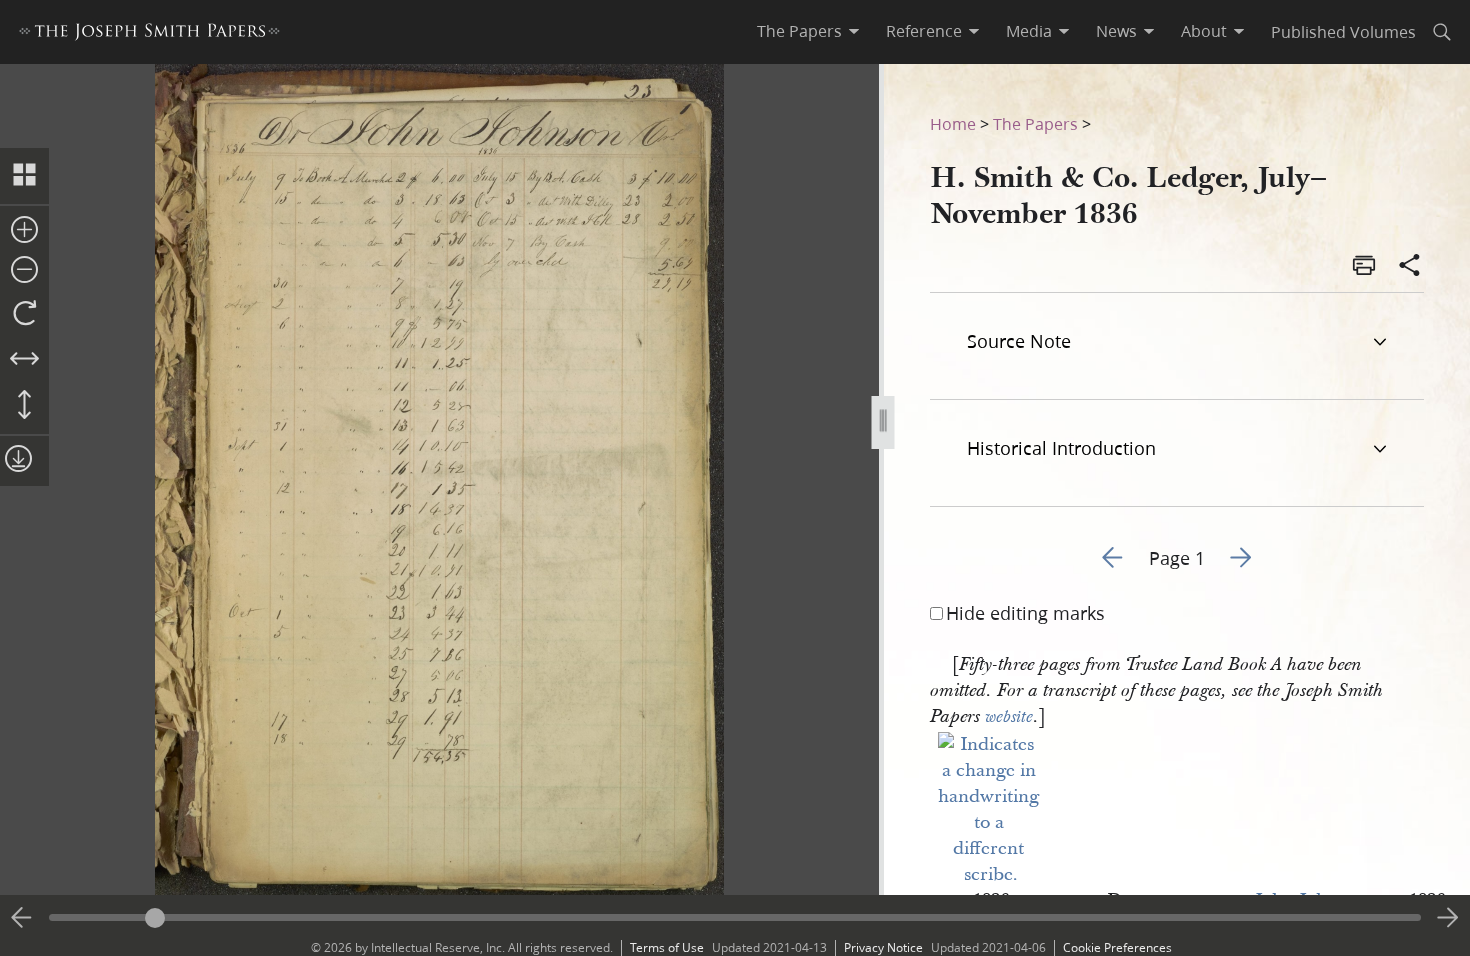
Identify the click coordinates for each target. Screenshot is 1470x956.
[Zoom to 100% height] (24, 406)
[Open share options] (1410, 267)
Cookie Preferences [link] (1117, 947)
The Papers (1035, 123)
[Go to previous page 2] (22, 918)
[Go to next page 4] (1448, 918)
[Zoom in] (24, 231)
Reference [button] (924, 31)
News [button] (1116, 31)
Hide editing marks (1025, 613)
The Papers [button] (799, 31)
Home (953, 123)
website (1009, 717)
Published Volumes (1343, 31)
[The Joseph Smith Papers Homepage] (149, 34)
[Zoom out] (24, 271)
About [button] (1204, 31)
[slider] (735, 917)
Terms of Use (667, 947)
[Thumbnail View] (24, 176)
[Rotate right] (24, 314)
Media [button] (1029, 31)
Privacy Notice (883, 947)
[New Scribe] (991, 874)
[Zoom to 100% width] (24, 360)
